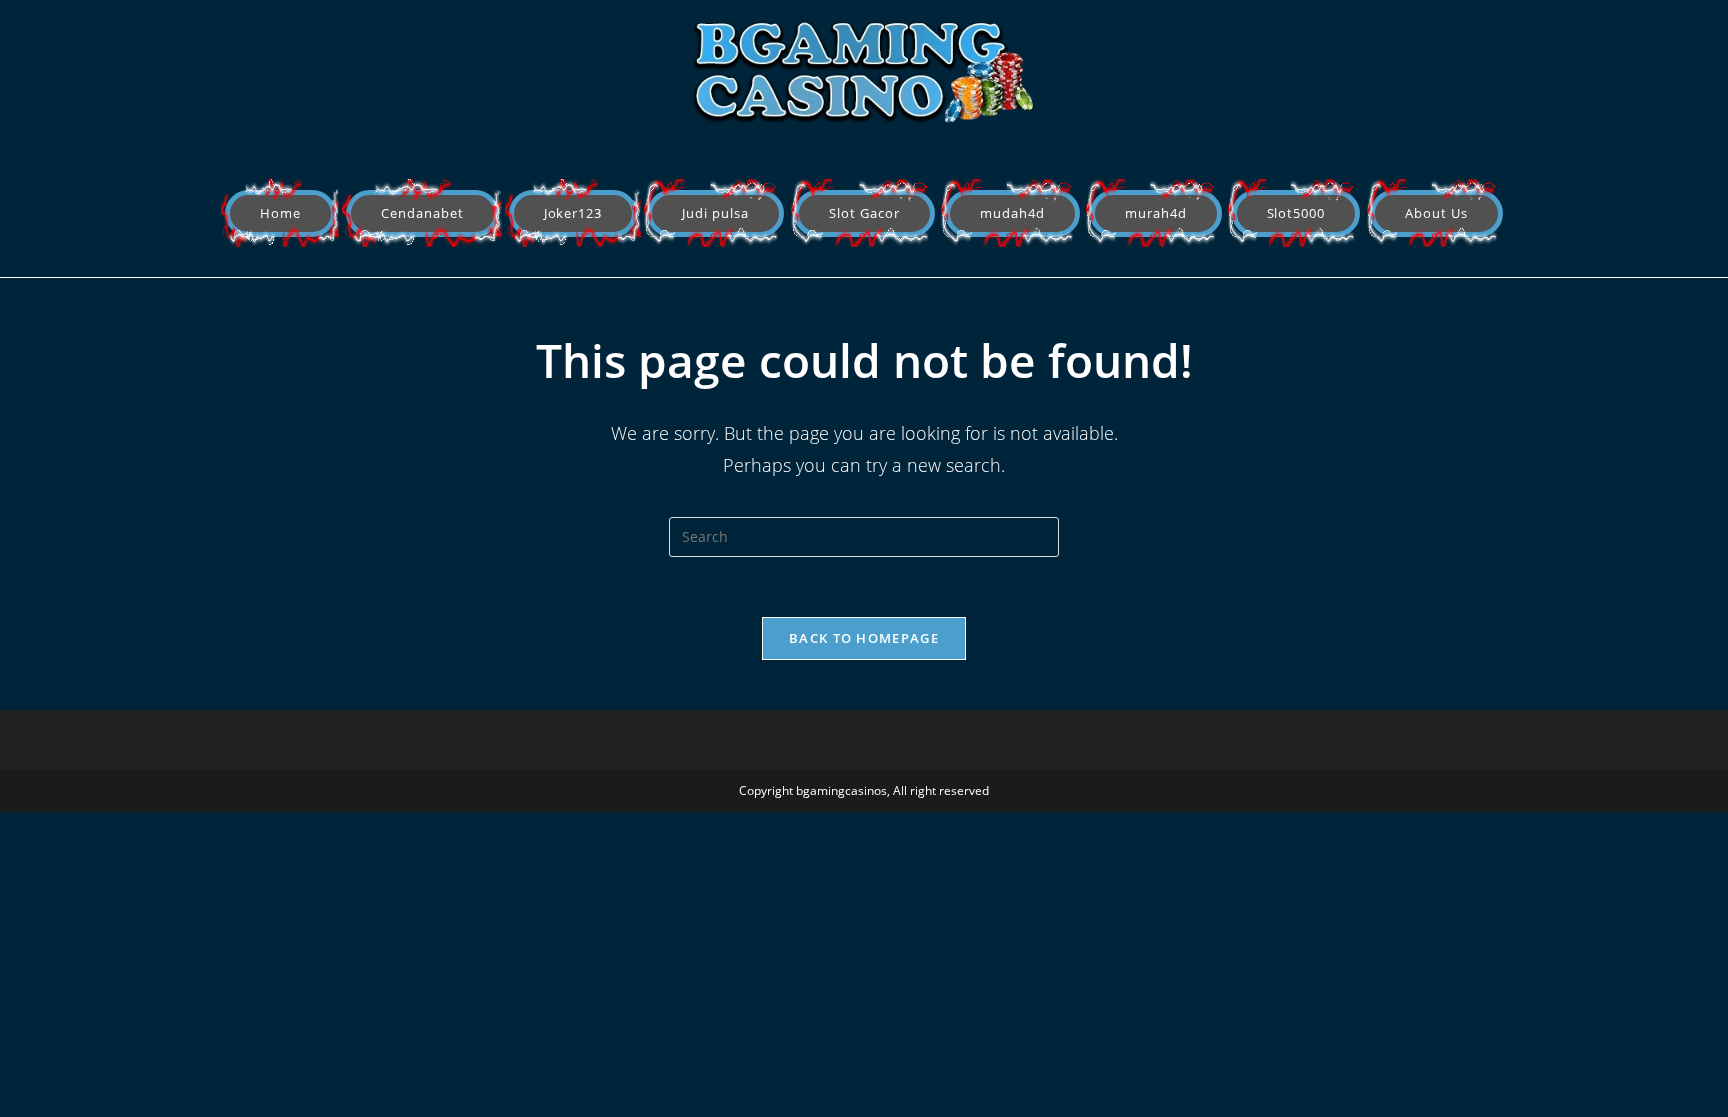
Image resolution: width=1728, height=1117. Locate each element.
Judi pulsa (715, 213)
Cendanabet (422, 213)
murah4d (1156, 213)
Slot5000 (1296, 213)
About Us (1436, 213)
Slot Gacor (864, 213)
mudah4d (1012, 213)
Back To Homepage (864, 638)
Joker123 (573, 213)
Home (280, 213)
